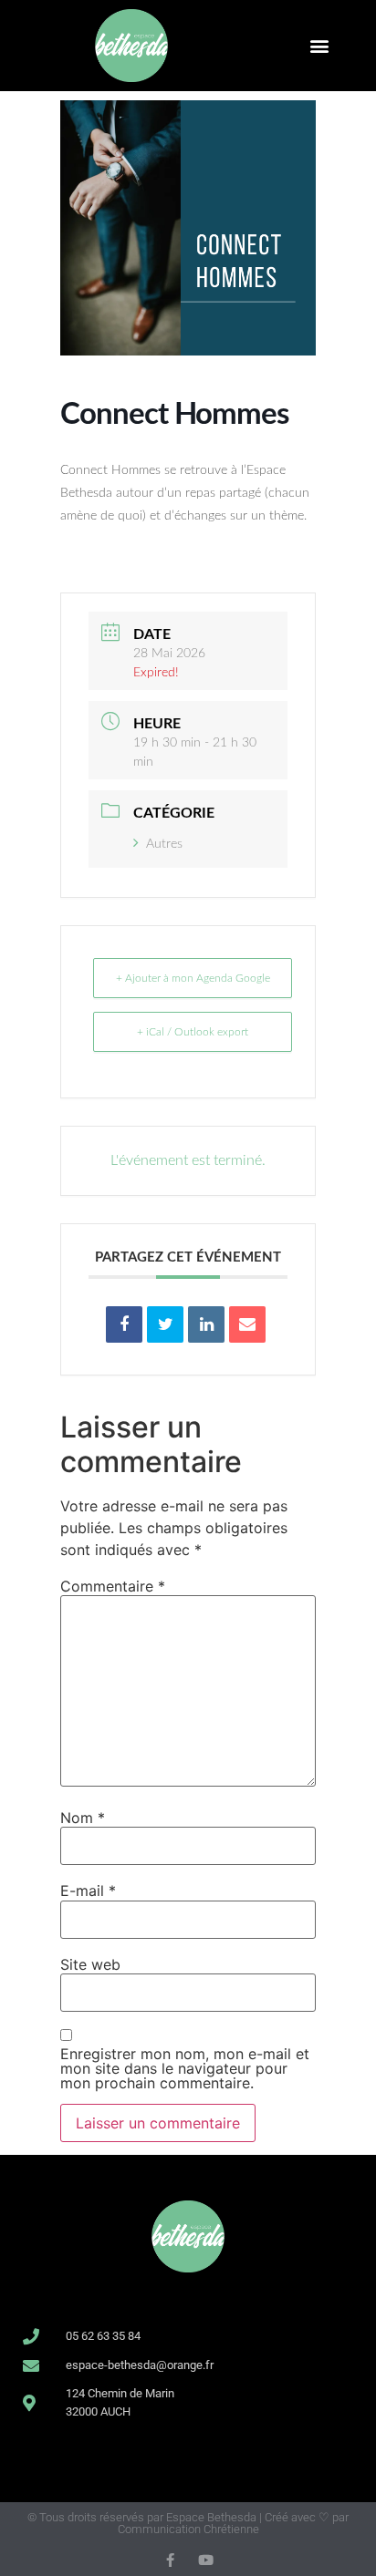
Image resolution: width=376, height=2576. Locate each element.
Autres (164, 844)
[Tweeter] (165, 1324)
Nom (83, 1818)
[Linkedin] (206, 1324)
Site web (90, 1964)
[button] (320, 45)
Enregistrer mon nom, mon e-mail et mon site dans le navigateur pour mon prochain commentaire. (185, 2068)
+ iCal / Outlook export (193, 1032)
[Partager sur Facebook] (124, 1324)
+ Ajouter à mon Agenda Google (193, 978)
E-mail (88, 1891)
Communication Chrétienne (188, 2529)
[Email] (247, 1324)
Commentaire (113, 1586)
